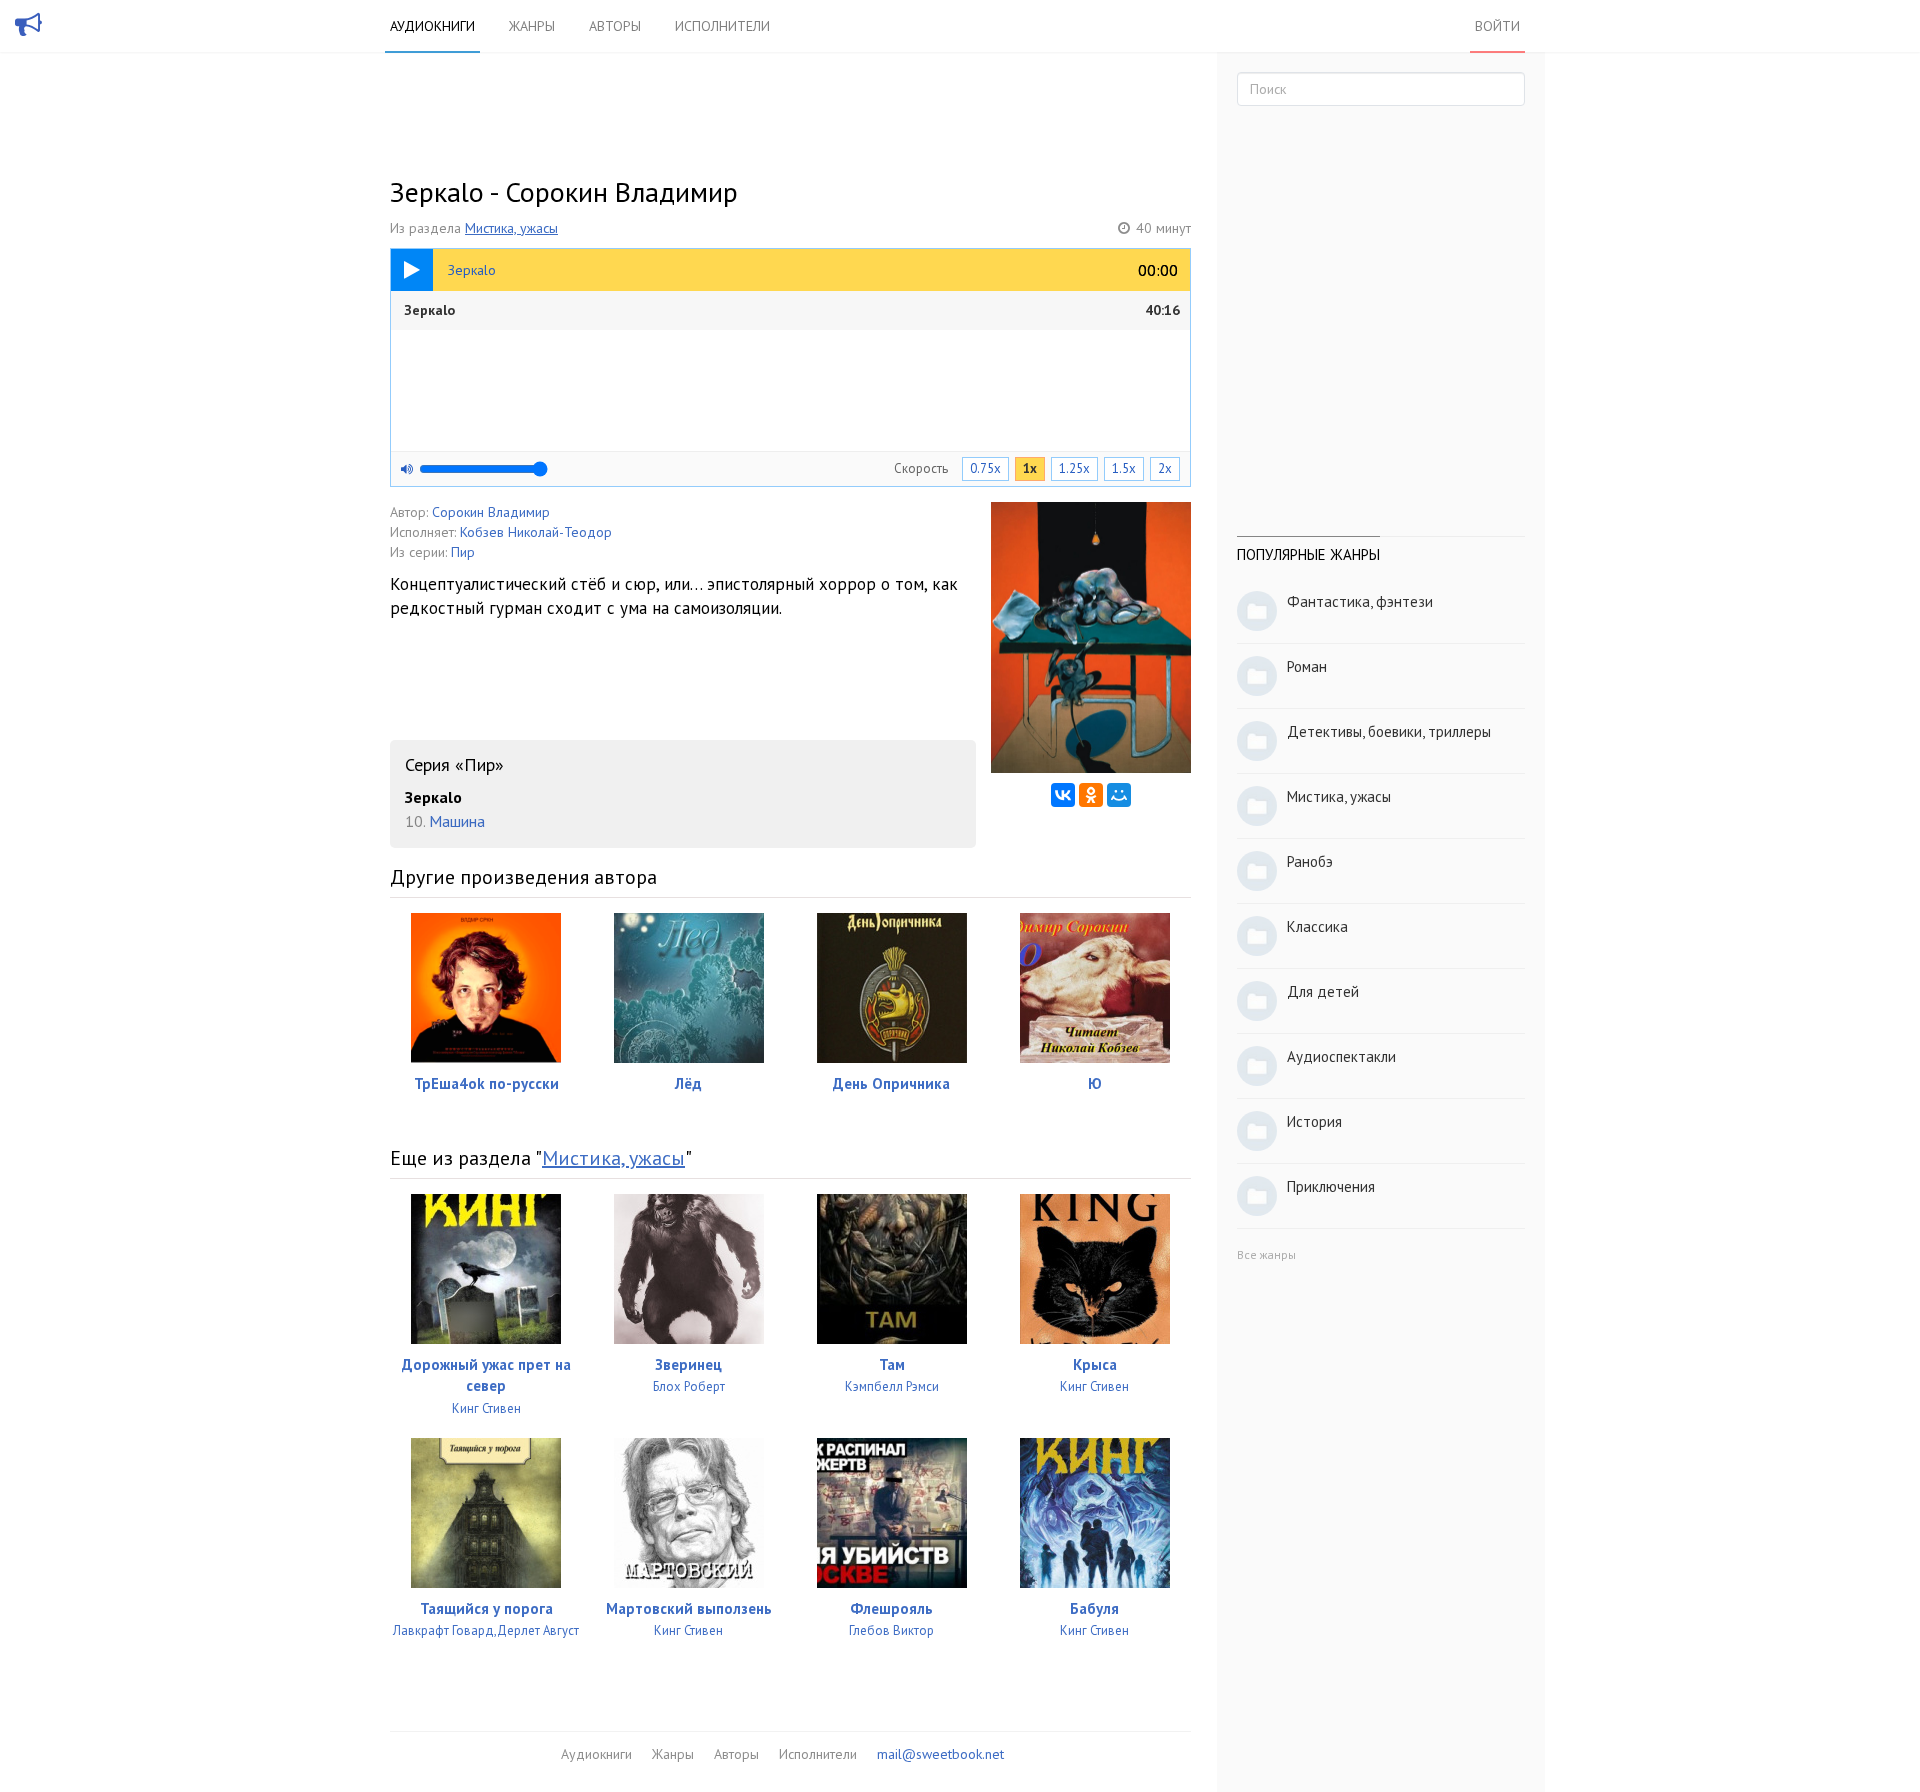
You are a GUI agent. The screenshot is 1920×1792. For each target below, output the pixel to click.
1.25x (1074, 468)
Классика (1317, 926)
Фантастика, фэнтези (1360, 601)
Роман (1307, 666)
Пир (463, 552)
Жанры (532, 26)
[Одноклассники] (1091, 795)
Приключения (1331, 1186)
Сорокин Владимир (491, 512)
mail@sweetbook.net (940, 1754)
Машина (457, 821)
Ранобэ (1310, 861)
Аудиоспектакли (1341, 1056)
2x (1165, 468)
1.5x (1124, 468)
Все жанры (1266, 1254)
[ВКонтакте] (1063, 795)
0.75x (985, 468)
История (1314, 1121)
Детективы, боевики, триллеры (1389, 731)
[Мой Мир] (1119, 795)
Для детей (1323, 991)
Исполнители (722, 26)
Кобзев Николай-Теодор (536, 532)
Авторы (615, 26)
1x (1030, 468)
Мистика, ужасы (511, 228)
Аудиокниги (432, 26)
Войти (1497, 26)
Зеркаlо (792, 310)
